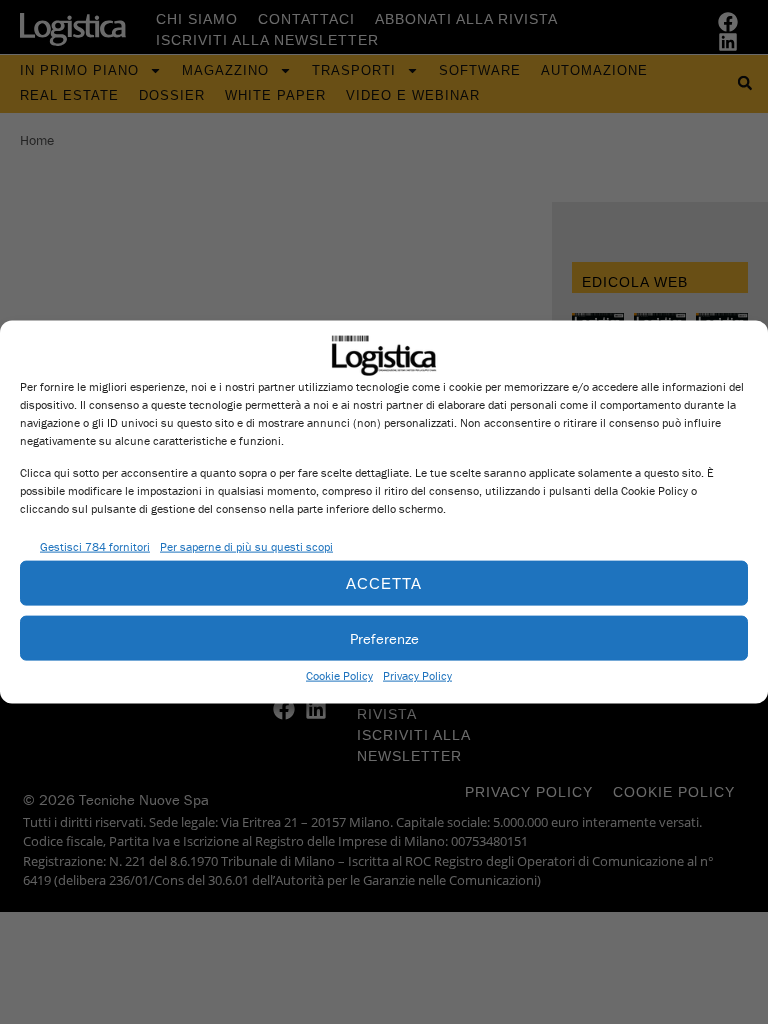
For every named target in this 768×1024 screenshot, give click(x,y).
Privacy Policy (417, 675)
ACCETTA (384, 582)
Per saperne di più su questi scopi (246, 545)
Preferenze (384, 637)
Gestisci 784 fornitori (95, 545)
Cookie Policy (339, 675)
